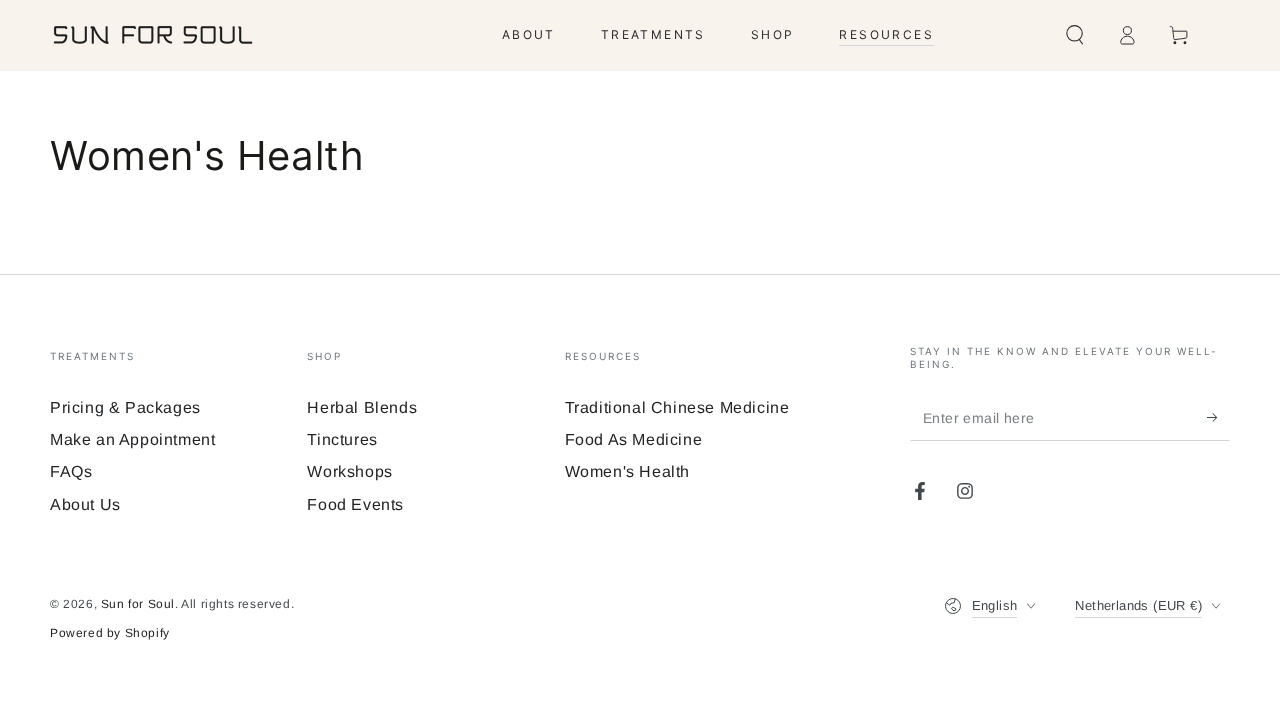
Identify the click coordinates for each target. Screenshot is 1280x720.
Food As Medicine (634, 439)
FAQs (71, 471)
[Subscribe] (1218, 418)
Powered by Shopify (110, 633)
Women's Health (627, 471)
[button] (1075, 35)
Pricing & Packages (125, 407)
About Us (85, 504)
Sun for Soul (138, 604)
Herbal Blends (362, 407)
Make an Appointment (132, 439)
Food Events (355, 504)
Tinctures (342, 439)
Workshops (349, 471)
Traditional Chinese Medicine (677, 407)
